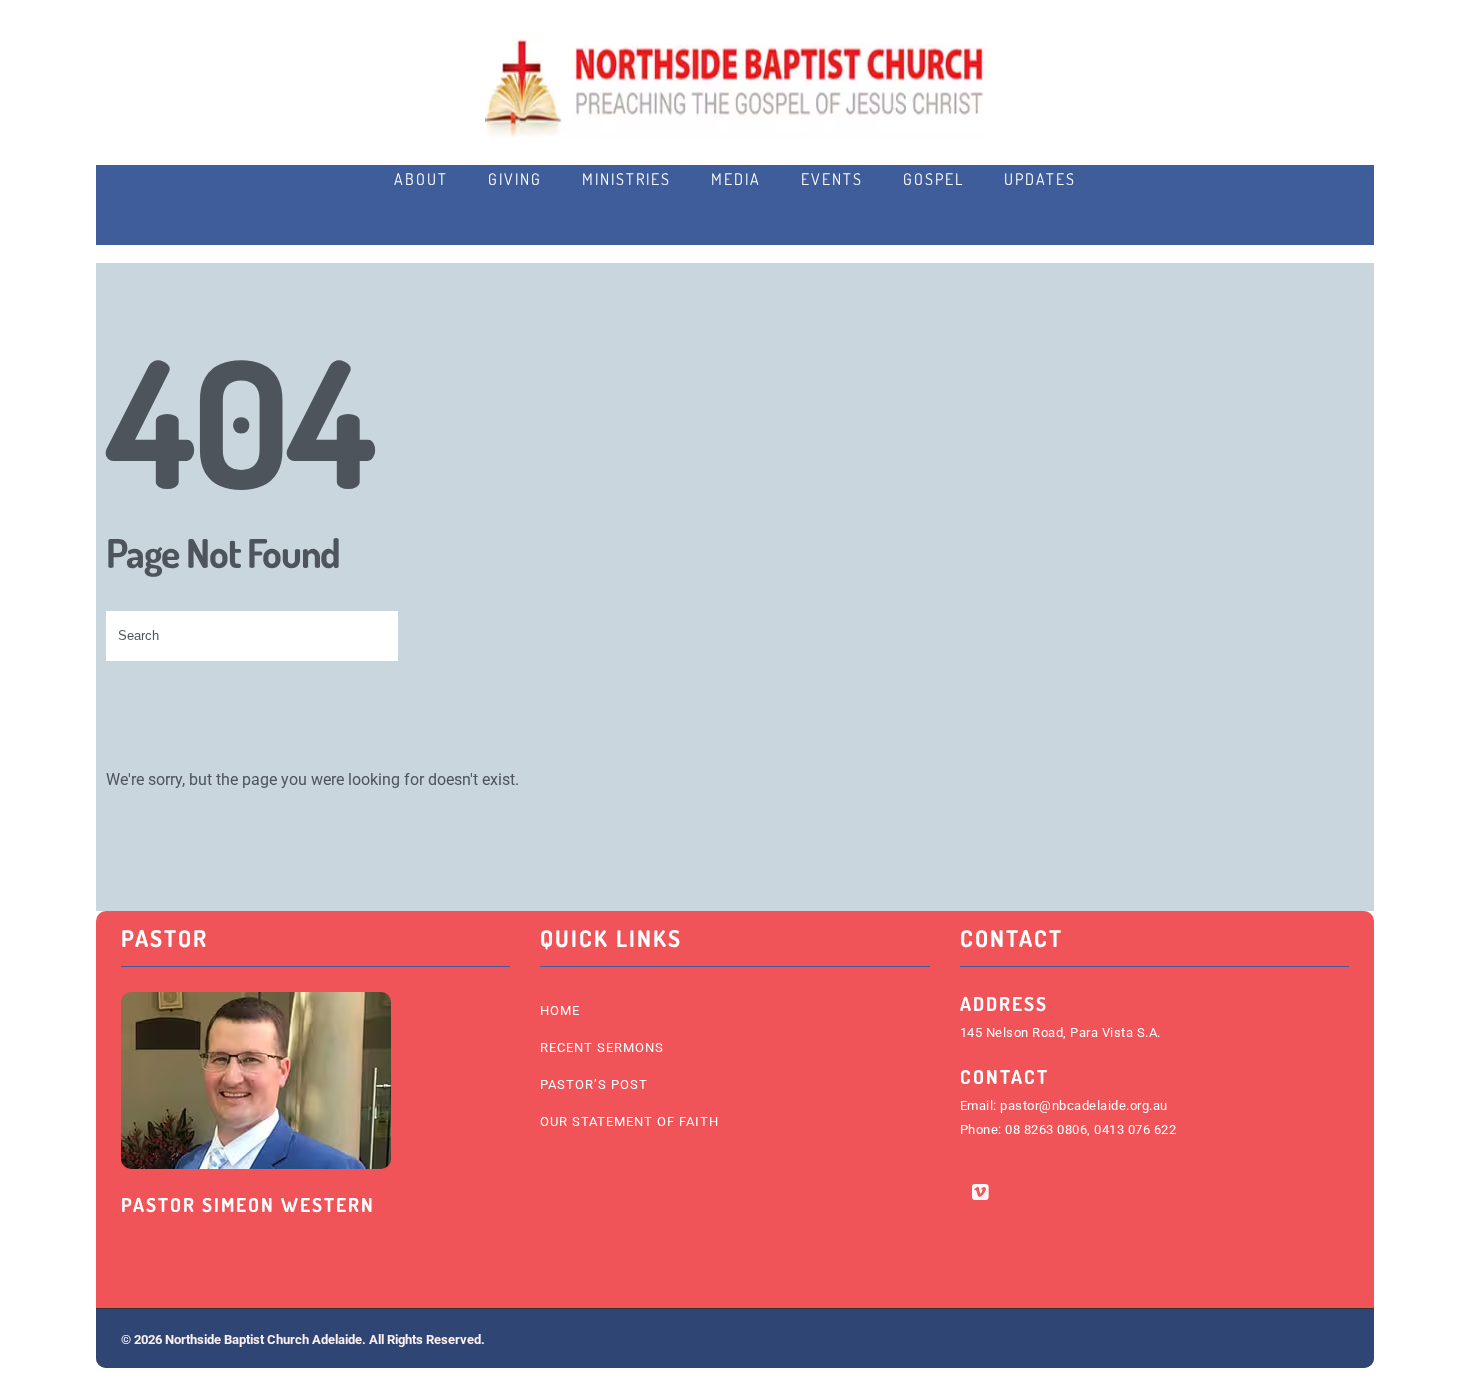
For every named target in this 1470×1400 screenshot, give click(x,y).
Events (832, 179)
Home (560, 1010)
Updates (1040, 179)
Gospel (933, 179)
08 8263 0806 (1046, 1129)
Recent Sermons (602, 1047)
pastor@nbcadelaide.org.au (1084, 1105)
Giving (515, 179)
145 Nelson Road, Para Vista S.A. (1060, 1032)
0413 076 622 (1135, 1129)
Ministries (626, 179)
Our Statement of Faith (629, 1121)
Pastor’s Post (594, 1084)
